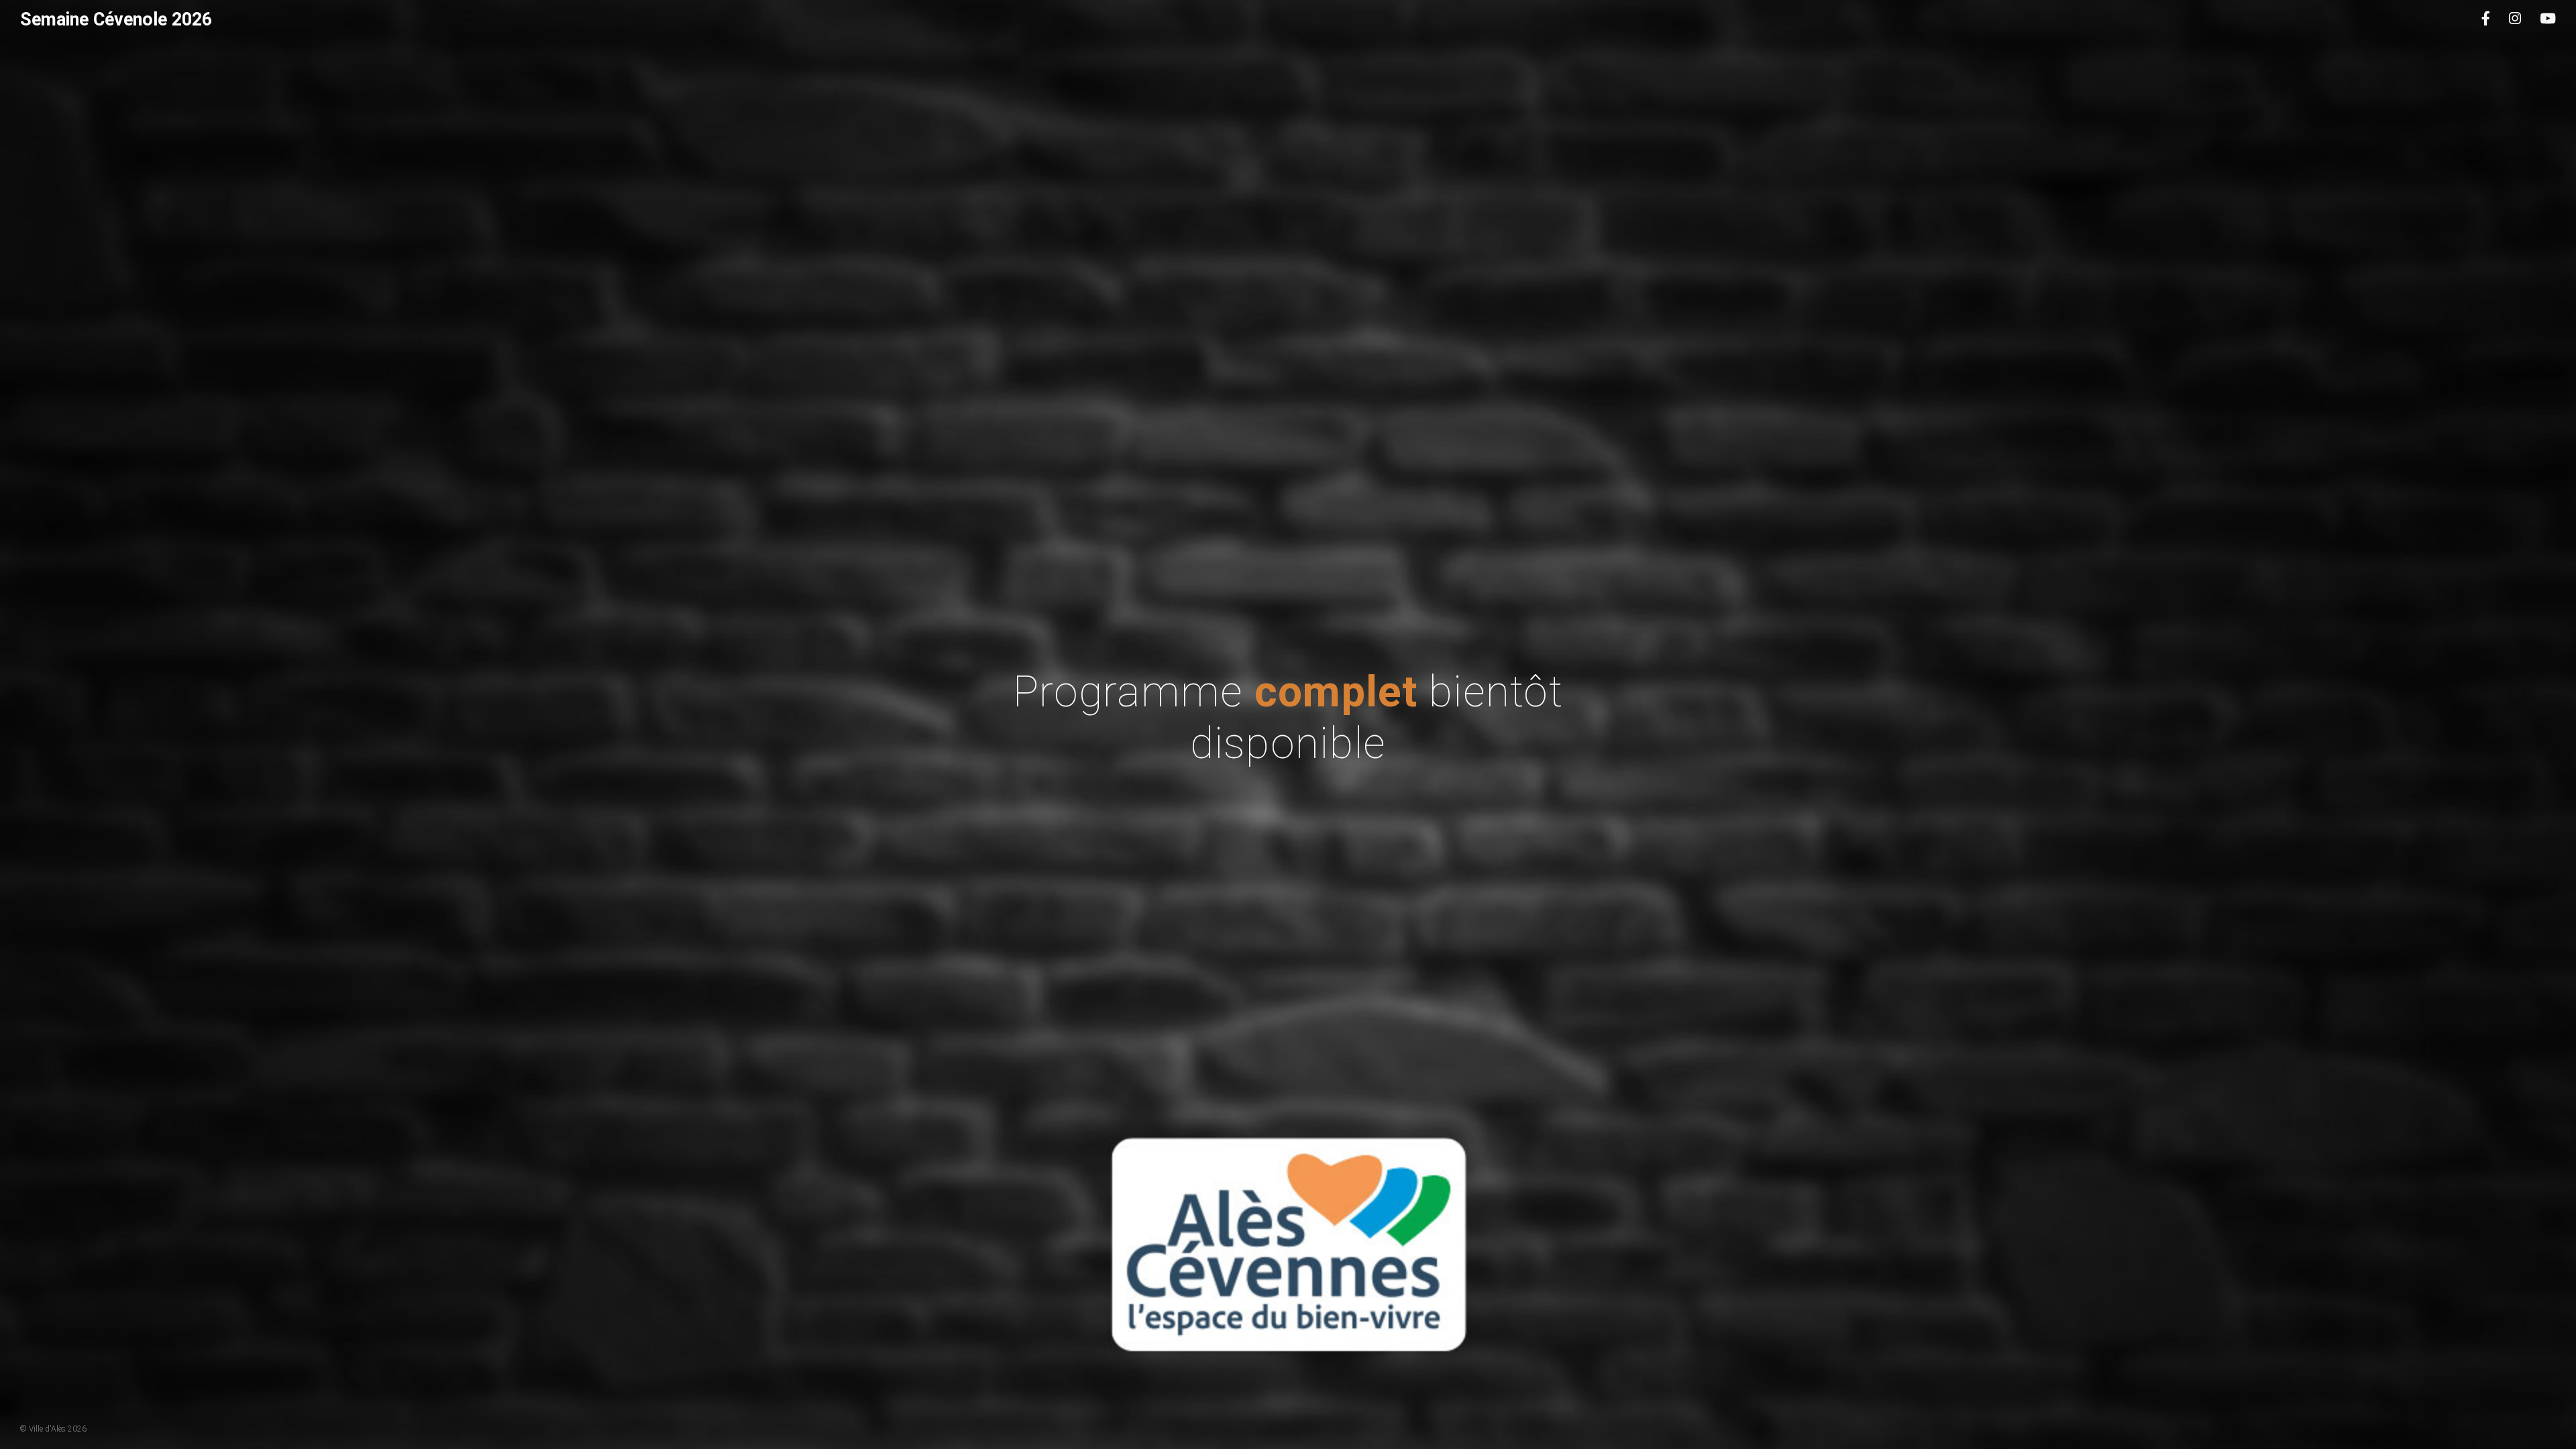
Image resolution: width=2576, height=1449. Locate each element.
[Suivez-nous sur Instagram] (2515, 19)
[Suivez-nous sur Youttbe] (2548, 19)
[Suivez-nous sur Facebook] (2486, 19)
